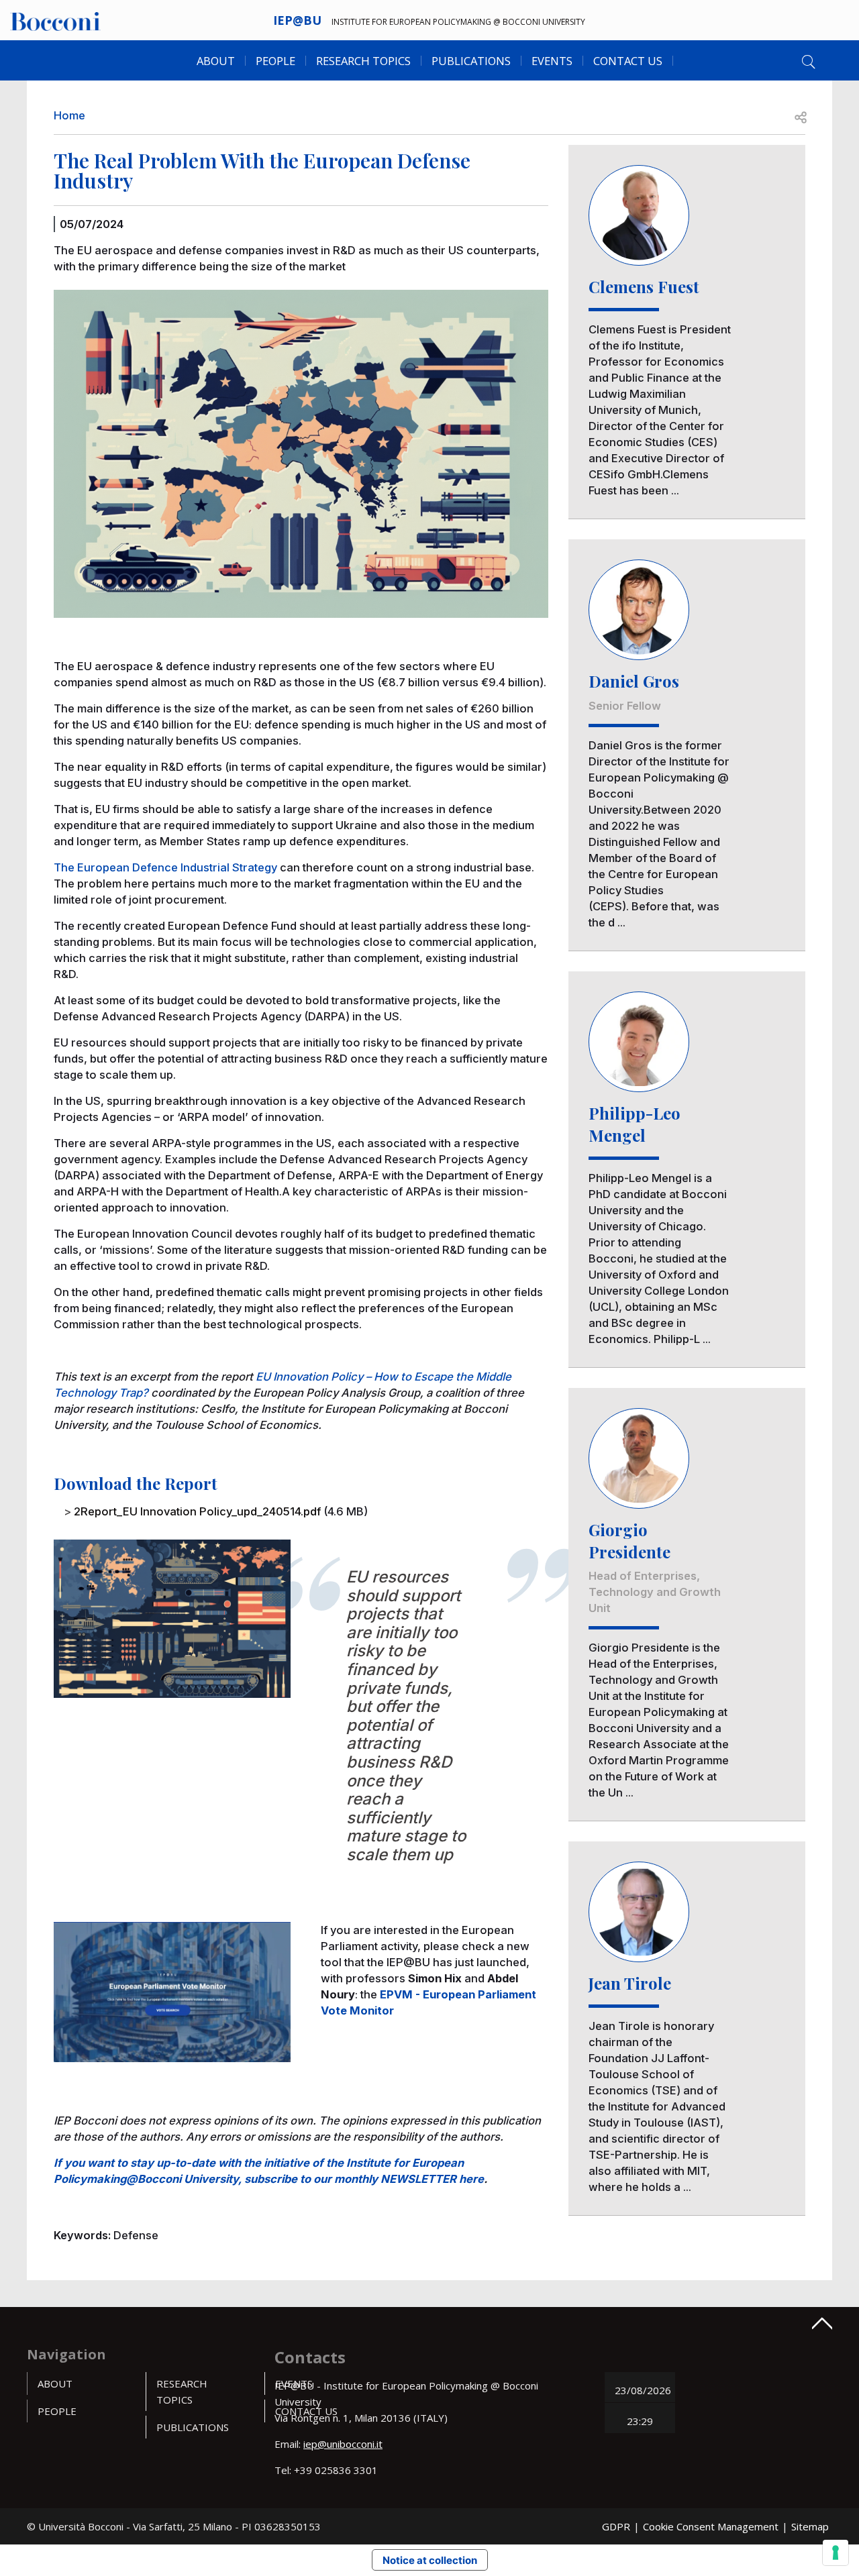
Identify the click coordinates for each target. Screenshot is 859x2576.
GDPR (616, 2526)
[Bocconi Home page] (55, 20)
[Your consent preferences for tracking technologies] (836, 2553)
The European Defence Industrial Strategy (165, 867)
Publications (193, 2427)
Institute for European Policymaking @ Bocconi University (458, 22)
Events (552, 61)
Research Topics (363, 61)
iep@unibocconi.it (343, 2444)
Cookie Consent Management (711, 2526)
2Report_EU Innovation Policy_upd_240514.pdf (197, 1511)
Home (69, 115)
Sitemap (810, 2526)
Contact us (628, 61)
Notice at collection (430, 2560)
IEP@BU (297, 20)
